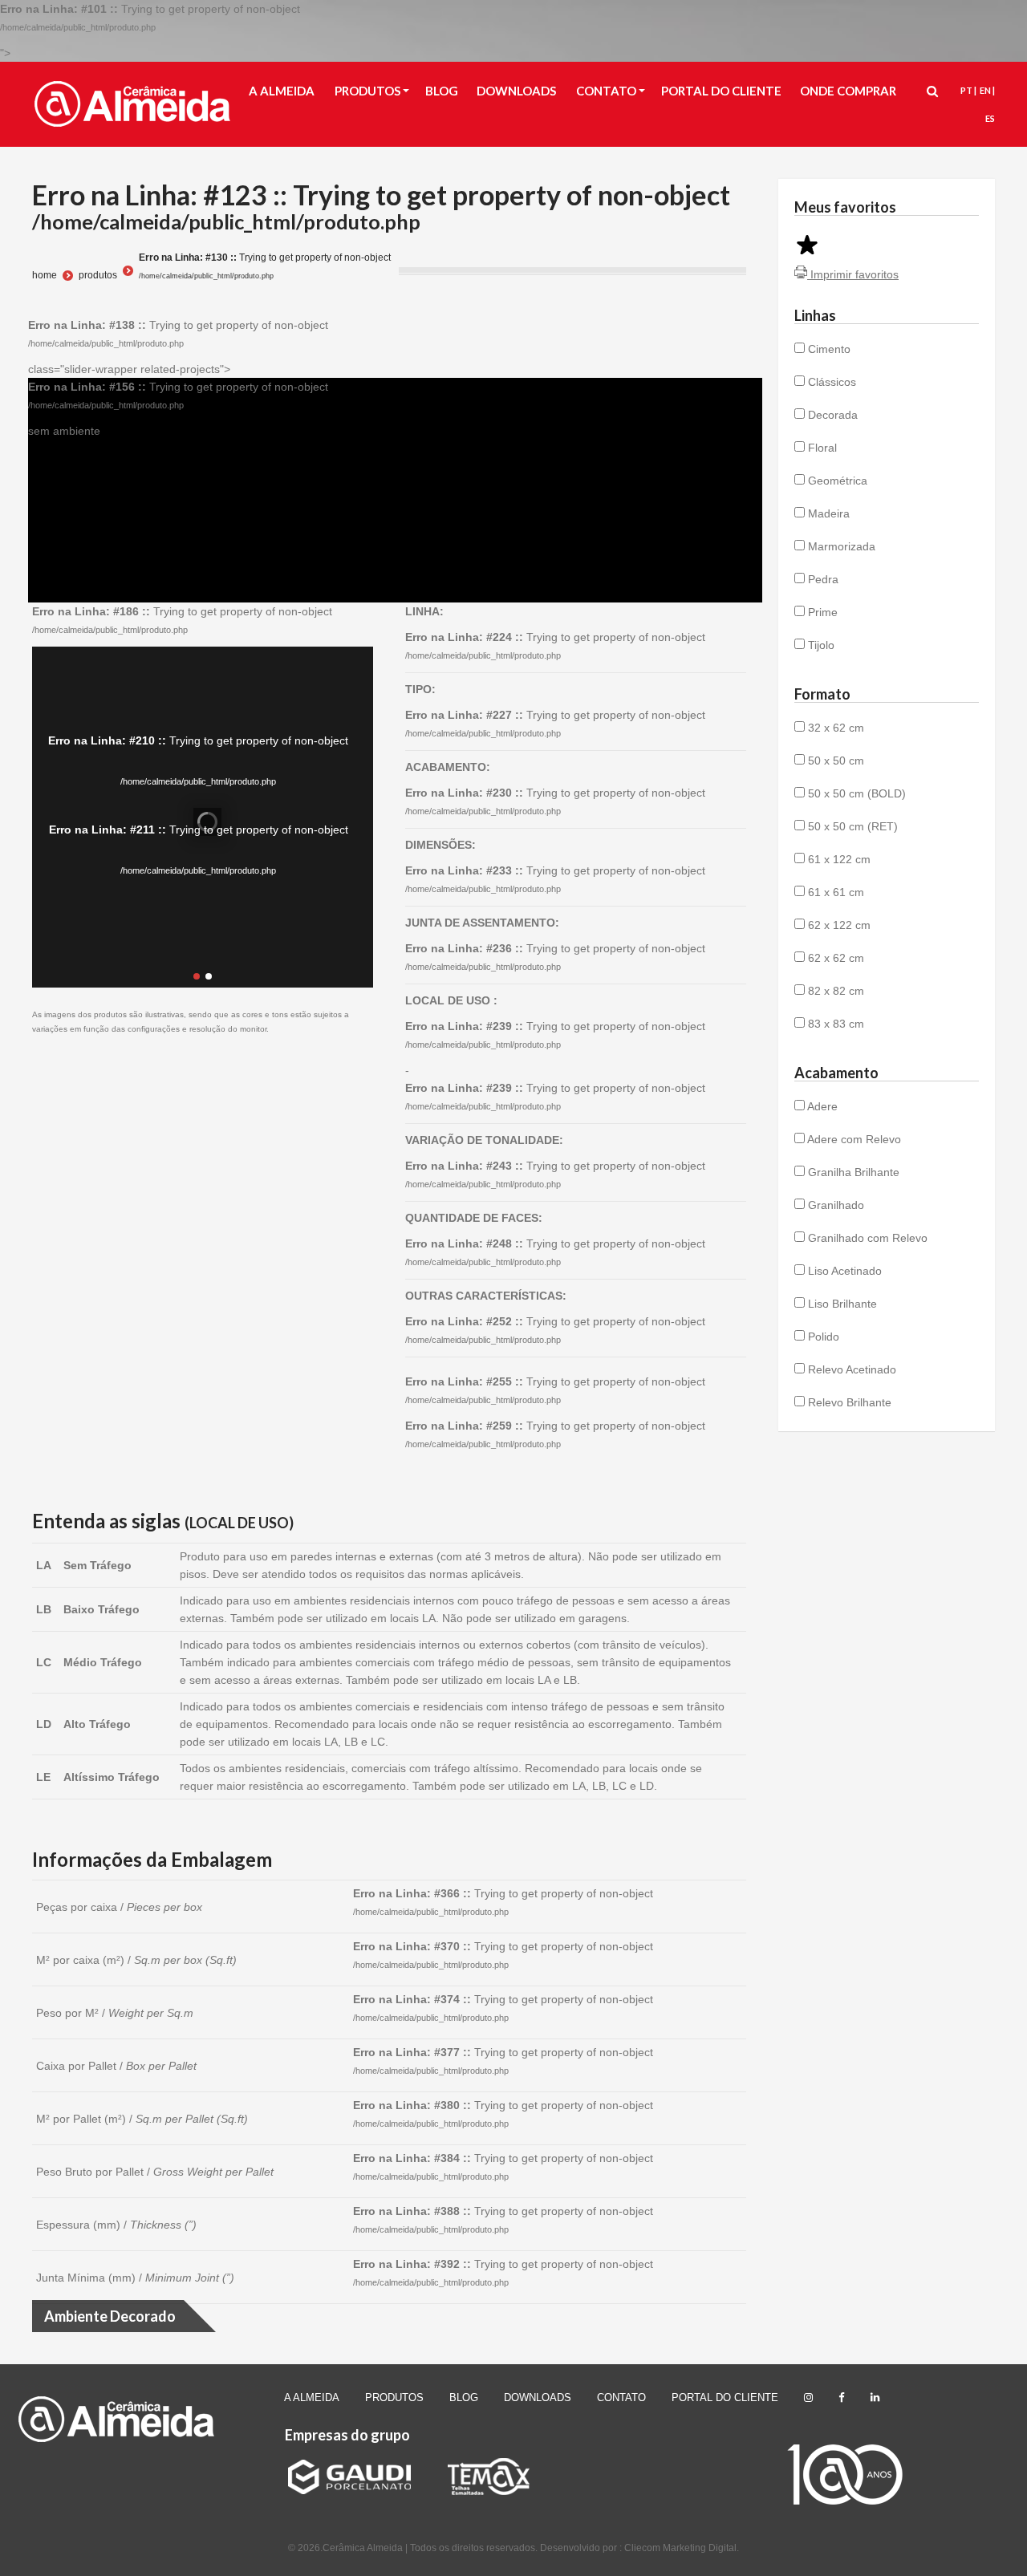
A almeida (312, 2398)
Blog (464, 2398)
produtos (98, 275)
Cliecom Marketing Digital (680, 2548)
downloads (538, 2398)
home (45, 275)
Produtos (394, 2398)
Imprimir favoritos (853, 274)
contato (621, 2398)
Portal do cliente (725, 2398)
